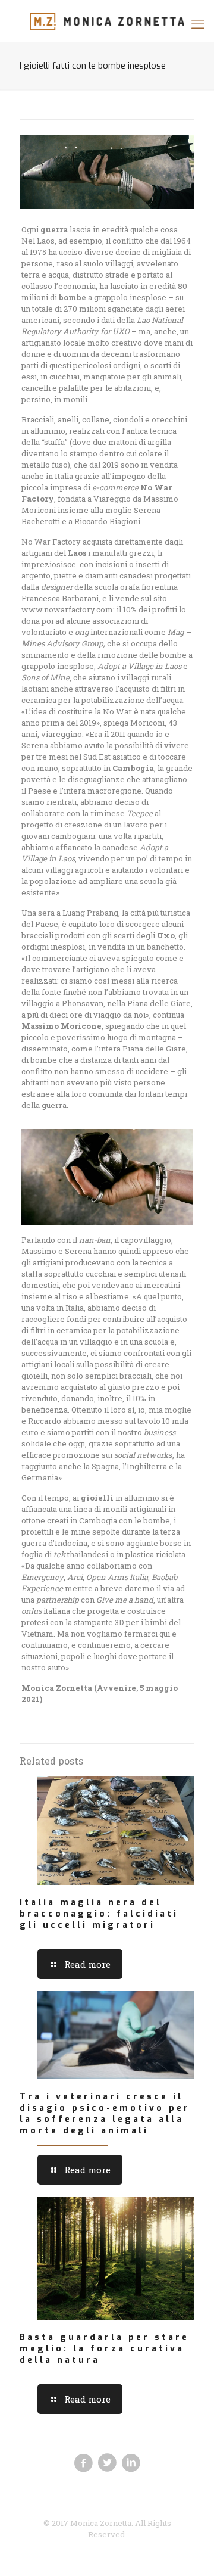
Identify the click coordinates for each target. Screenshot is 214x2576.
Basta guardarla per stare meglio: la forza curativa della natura (104, 2349)
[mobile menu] (198, 24)
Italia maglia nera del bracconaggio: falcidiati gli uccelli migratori (99, 1914)
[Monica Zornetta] (107, 21)
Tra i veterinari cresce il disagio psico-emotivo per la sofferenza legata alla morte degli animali (105, 2114)
